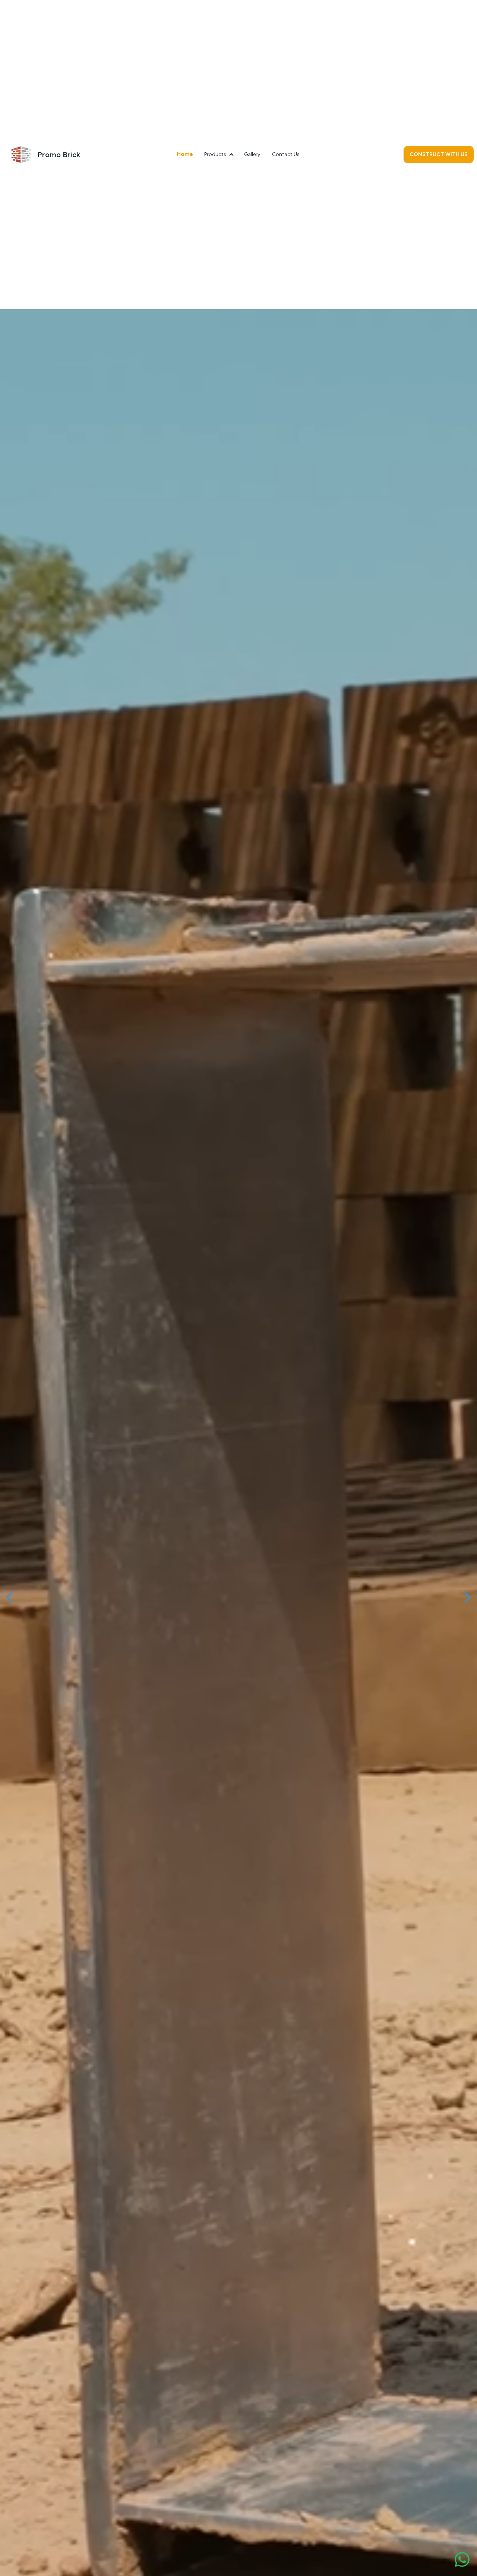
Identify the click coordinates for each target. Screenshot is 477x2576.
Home (185, 154)
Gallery (252, 154)
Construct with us (439, 154)
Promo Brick (59, 155)
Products (215, 154)
